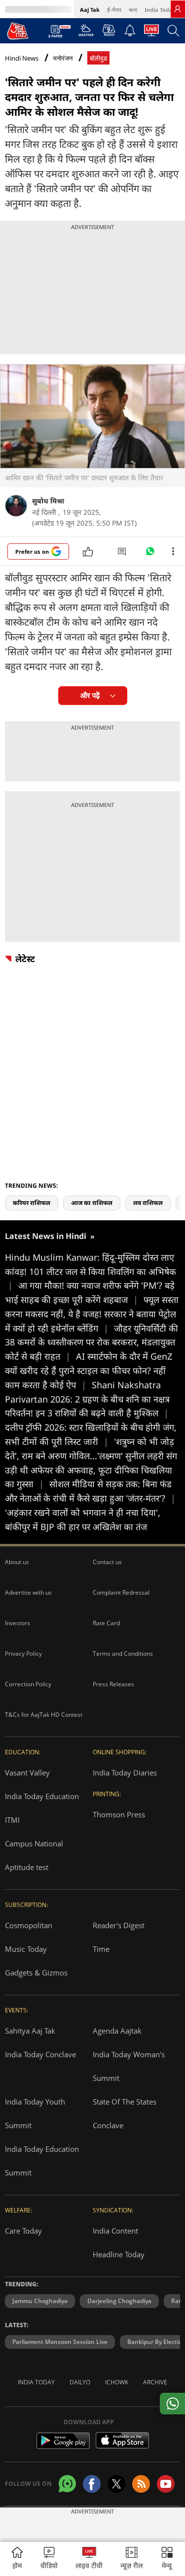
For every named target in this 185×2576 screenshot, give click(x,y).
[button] (167, 2559)
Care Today (23, 2231)
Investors (18, 1623)
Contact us (107, 1562)
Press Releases (113, 1684)
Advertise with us (28, 1592)
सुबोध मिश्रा (48, 501)
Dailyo (80, 2382)
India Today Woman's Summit (129, 2066)
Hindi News (22, 58)
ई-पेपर (114, 10)
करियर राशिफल (32, 1203)
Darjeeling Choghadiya (119, 2301)
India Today (160, 10)
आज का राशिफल (92, 1203)
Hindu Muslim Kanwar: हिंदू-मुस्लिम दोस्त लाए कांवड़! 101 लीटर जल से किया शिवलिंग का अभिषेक (91, 1271)
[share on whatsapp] (172, 2404)
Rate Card (106, 1623)
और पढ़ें (90, 695)
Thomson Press (119, 1814)
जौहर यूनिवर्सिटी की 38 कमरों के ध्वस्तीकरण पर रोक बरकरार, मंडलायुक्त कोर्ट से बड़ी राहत (92, 1342)
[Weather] (86, 33)
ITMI (12, 1820)
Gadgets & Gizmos (36, 1973)
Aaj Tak (90, 10)
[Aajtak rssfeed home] (141, 2484)
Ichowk (117, 2382)
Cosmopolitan (29, 1925)
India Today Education (42, 1796)
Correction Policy (28, 1684)
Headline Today (119, 2254)
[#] (150, 554)
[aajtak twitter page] (116, 2484)
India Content (115, 2231)
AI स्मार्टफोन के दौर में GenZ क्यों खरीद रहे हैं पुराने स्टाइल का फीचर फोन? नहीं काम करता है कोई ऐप (89, 1371)
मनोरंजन (63, 58)
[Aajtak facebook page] (92, 2484)
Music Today (26, 1949)
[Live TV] (151, 33)
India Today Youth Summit (35, 2113)
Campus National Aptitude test (34, 1855)
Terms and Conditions (123, 1654)
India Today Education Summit (42, 2161)
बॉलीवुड (98, 58)
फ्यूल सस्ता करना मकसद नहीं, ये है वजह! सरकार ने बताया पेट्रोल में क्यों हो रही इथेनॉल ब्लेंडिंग (92, 1314)
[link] (178, 9)
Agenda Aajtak (117, 2031)
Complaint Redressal (121, 1592)
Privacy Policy (23, 1654)
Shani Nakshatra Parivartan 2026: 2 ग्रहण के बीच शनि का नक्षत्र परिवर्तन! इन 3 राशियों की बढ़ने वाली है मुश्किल (87, 1399)
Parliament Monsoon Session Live (60, 2342)
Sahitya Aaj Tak (30, 2031)
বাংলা (133, 10)
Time (101, 1949)
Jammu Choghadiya (40, 2301)
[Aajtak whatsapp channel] (67, 2484)
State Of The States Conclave (125, 2113)
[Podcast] (109, 30)
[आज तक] (18, 31)
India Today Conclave (40, 2054)
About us (17, 1562)
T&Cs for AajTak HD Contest (44, 1715)
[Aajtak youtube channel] (166, 2484)
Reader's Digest (119, 1925)
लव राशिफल (148, 1203)
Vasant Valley (27, 1773)
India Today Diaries (125, 1773)
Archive (155, 2382)
